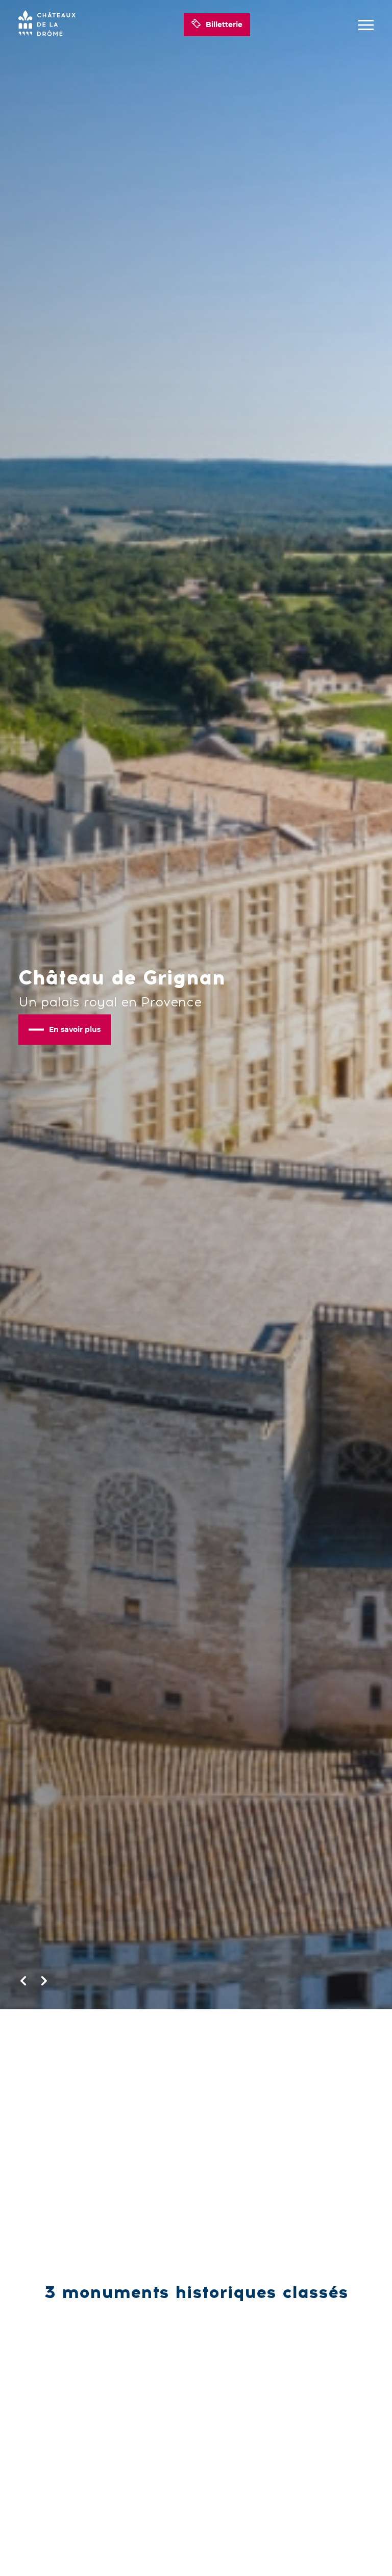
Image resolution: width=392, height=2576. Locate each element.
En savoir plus (75, 1029)
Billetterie (224, 24)
